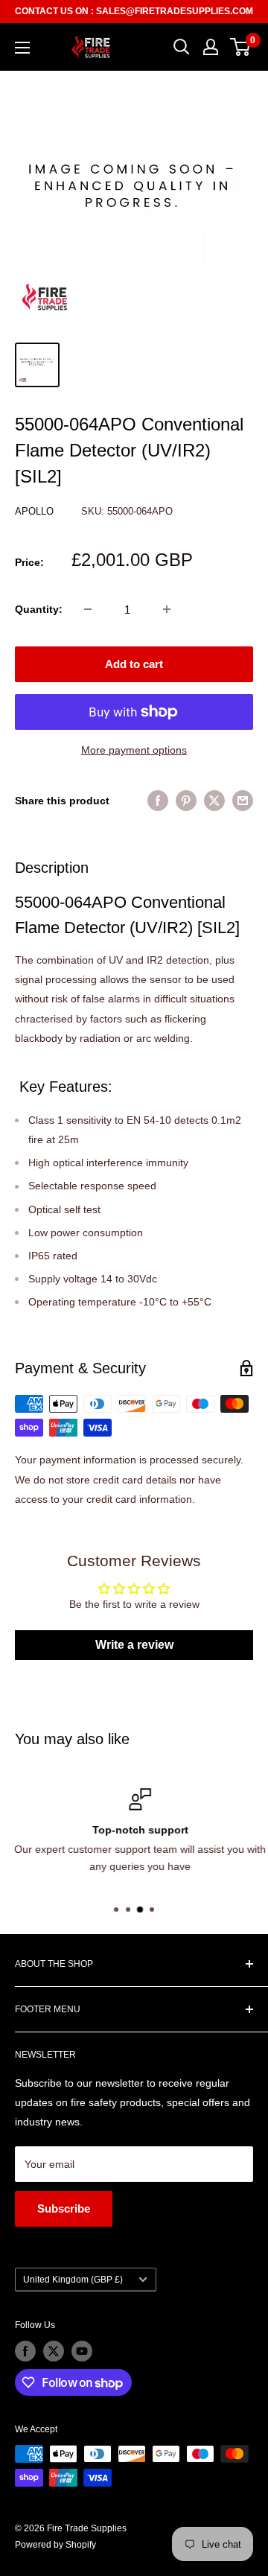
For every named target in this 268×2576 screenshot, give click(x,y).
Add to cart (134, 664)
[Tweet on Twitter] (214, 800)
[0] (241, 47)
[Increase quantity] (167, 609)
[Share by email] (243, 800)
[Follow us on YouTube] (82, 2351)
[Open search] (182, 47)
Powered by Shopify (55, 2545)
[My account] (211, 47)
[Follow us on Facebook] (25, 2351)
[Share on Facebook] (158, 800)
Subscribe (64, 2208)
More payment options (134, 750)
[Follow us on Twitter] (54, 2351)
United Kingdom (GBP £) (73, 2280)
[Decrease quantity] (88, 609)
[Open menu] (22, 48)
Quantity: (39, 609)
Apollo (36, 511)
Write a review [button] (134, 1645)
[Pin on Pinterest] (186, 800)
